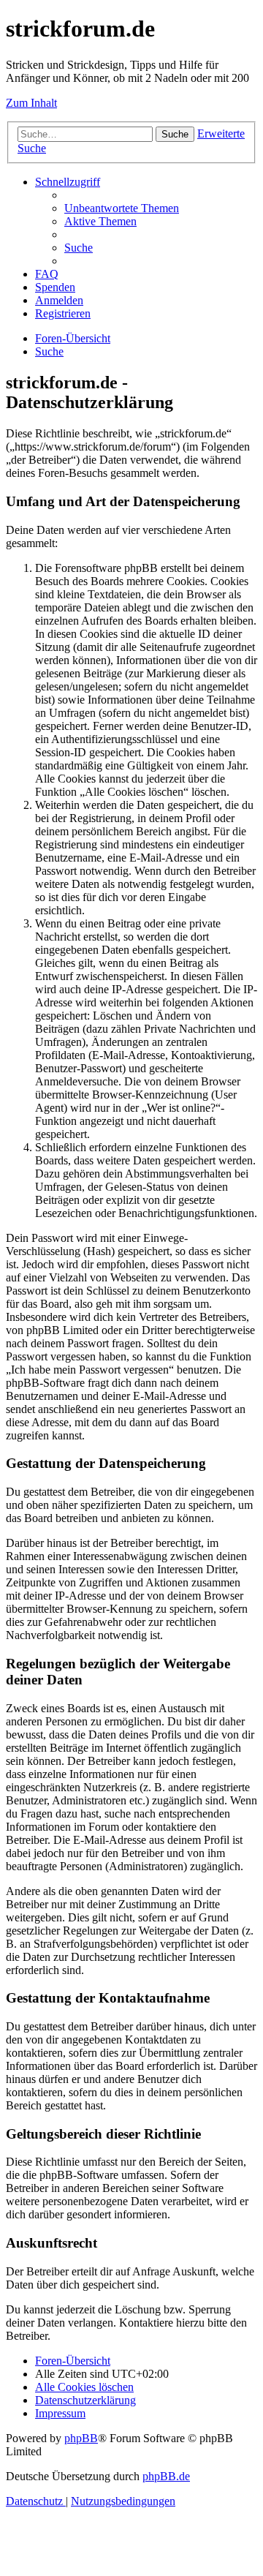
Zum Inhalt (31, 103)
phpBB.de (166, 2476)
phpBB (81, 2438)
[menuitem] (122, 208)
